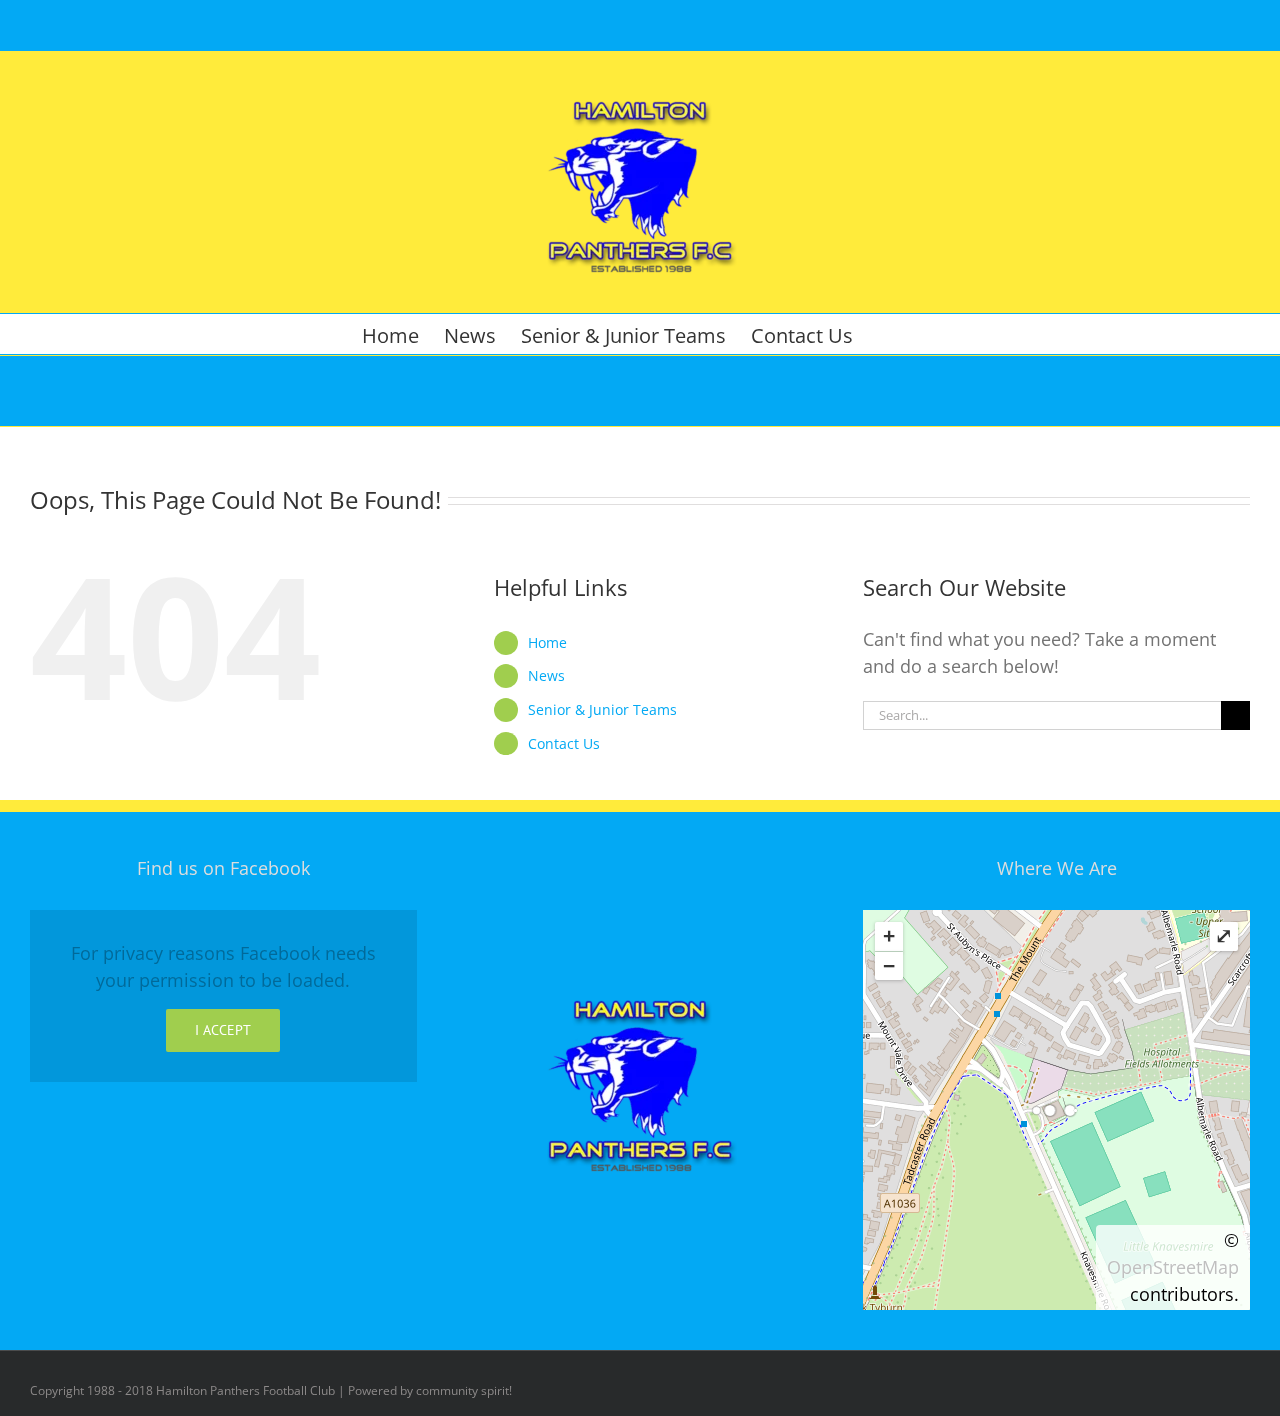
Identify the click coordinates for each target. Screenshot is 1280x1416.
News (546, 675)
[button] (886, 334)
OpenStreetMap (1173, 1267)
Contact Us (564, 743)
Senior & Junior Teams (602, 709)
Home (547, 642)
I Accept (223, 1030)
